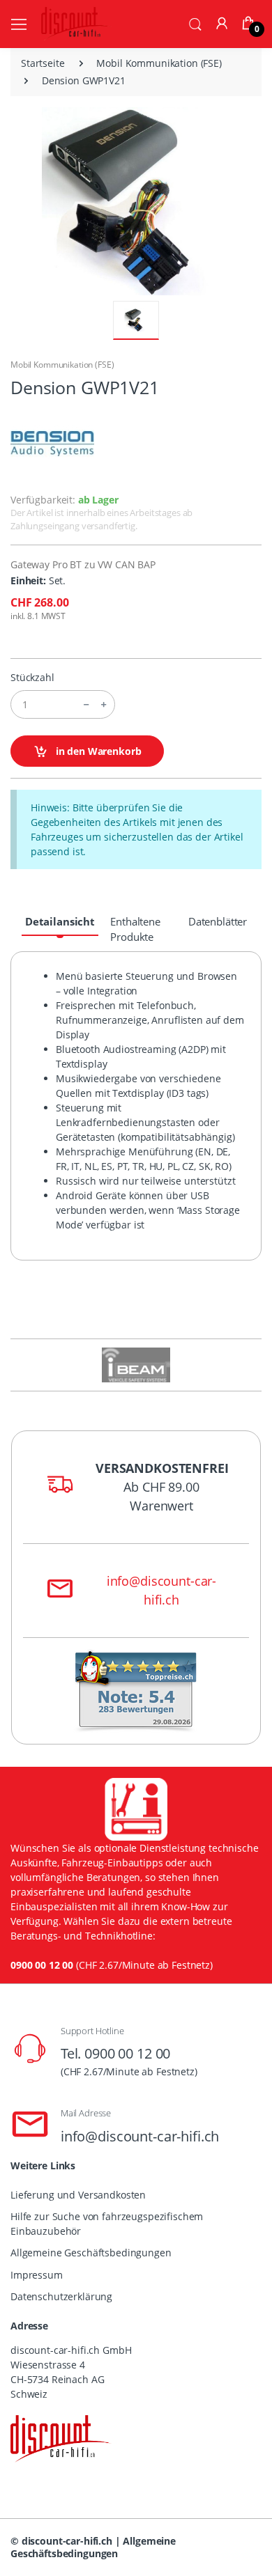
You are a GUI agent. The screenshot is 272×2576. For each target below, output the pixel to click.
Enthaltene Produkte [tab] (135, 929)
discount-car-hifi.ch (67, 2541)
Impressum (37, 2275)
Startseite (43, 63)
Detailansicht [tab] (60, 921)
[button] (195, 23)
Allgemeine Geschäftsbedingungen (91, 2253)
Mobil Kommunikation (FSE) (159, 63)
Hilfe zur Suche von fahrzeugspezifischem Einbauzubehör (107, 2224)
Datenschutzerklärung (61, 2296)
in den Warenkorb (97, 751)
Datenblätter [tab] (218, 921)
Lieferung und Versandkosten (78, 2195)
